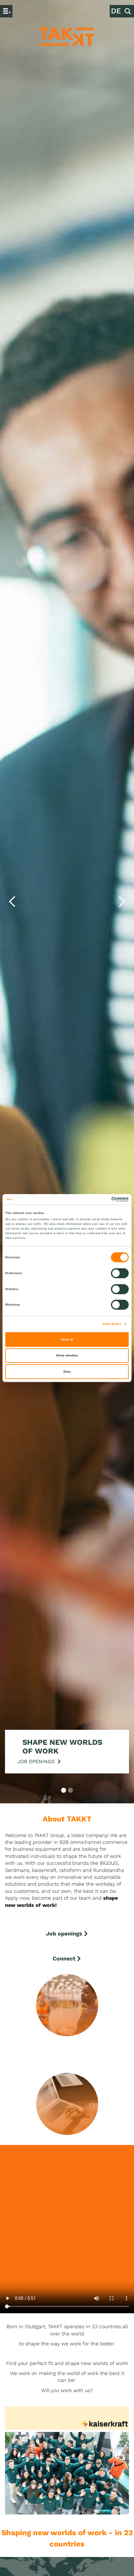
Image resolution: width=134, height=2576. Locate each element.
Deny (67, 1372)
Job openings (64, 1933)
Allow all (67, 1340)
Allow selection (67, 1355)
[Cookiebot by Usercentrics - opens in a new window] (101, 1199)
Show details (112, 1324)
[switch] (120, 1273)
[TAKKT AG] (67, 37)
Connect (64, 1958)
